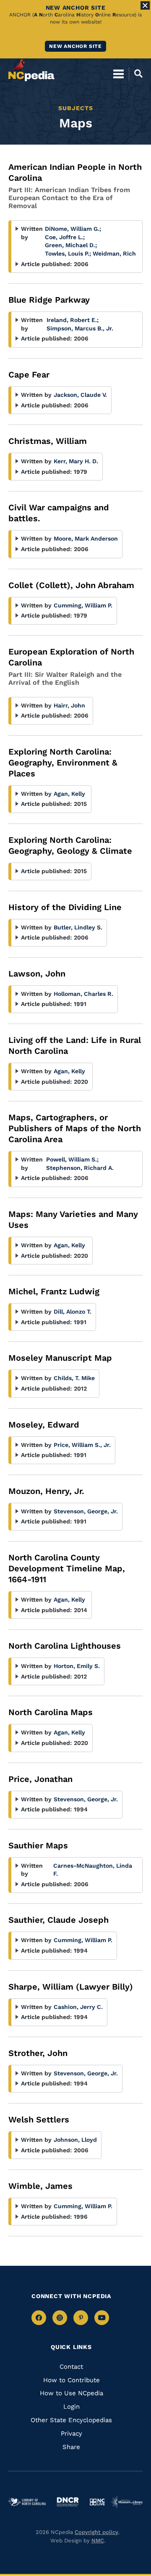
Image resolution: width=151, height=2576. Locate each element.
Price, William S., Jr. (82, 1445)
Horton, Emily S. (77, 1666)
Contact (71, 2367)
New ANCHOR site (75, 46)
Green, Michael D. (71, 245)
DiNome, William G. (73, 229)
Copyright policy (96, 2532)
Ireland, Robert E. (73, 320)
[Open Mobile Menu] (118, 74)
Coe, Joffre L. (65, 237)
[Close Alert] (145, 5)
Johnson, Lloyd (75, 2140)
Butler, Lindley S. (78, 927)
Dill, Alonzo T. (73, 1312)
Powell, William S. (72, 1159)
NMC (98, 2540)
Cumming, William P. (83, 605)
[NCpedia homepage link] (31, 70)
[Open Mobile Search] (136, 74)
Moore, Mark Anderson (86, 538)
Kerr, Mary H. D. (76, 461)
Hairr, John (69, 705)
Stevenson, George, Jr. (86, 1511)
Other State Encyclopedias (71, 2420)
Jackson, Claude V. (80, 395)
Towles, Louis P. (68, 253)
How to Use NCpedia (72, 2393)
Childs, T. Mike (74, 1378)
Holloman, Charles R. (83, 994)
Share (71, 2447)
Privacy (72, 2433)
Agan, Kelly (69, 794)
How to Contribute (72, 2380)
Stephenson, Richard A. (80, 1168)
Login (72, 2407)
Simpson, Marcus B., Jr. (80, 328)
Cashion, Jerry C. (78, 2007)
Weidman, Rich (114, 253)
